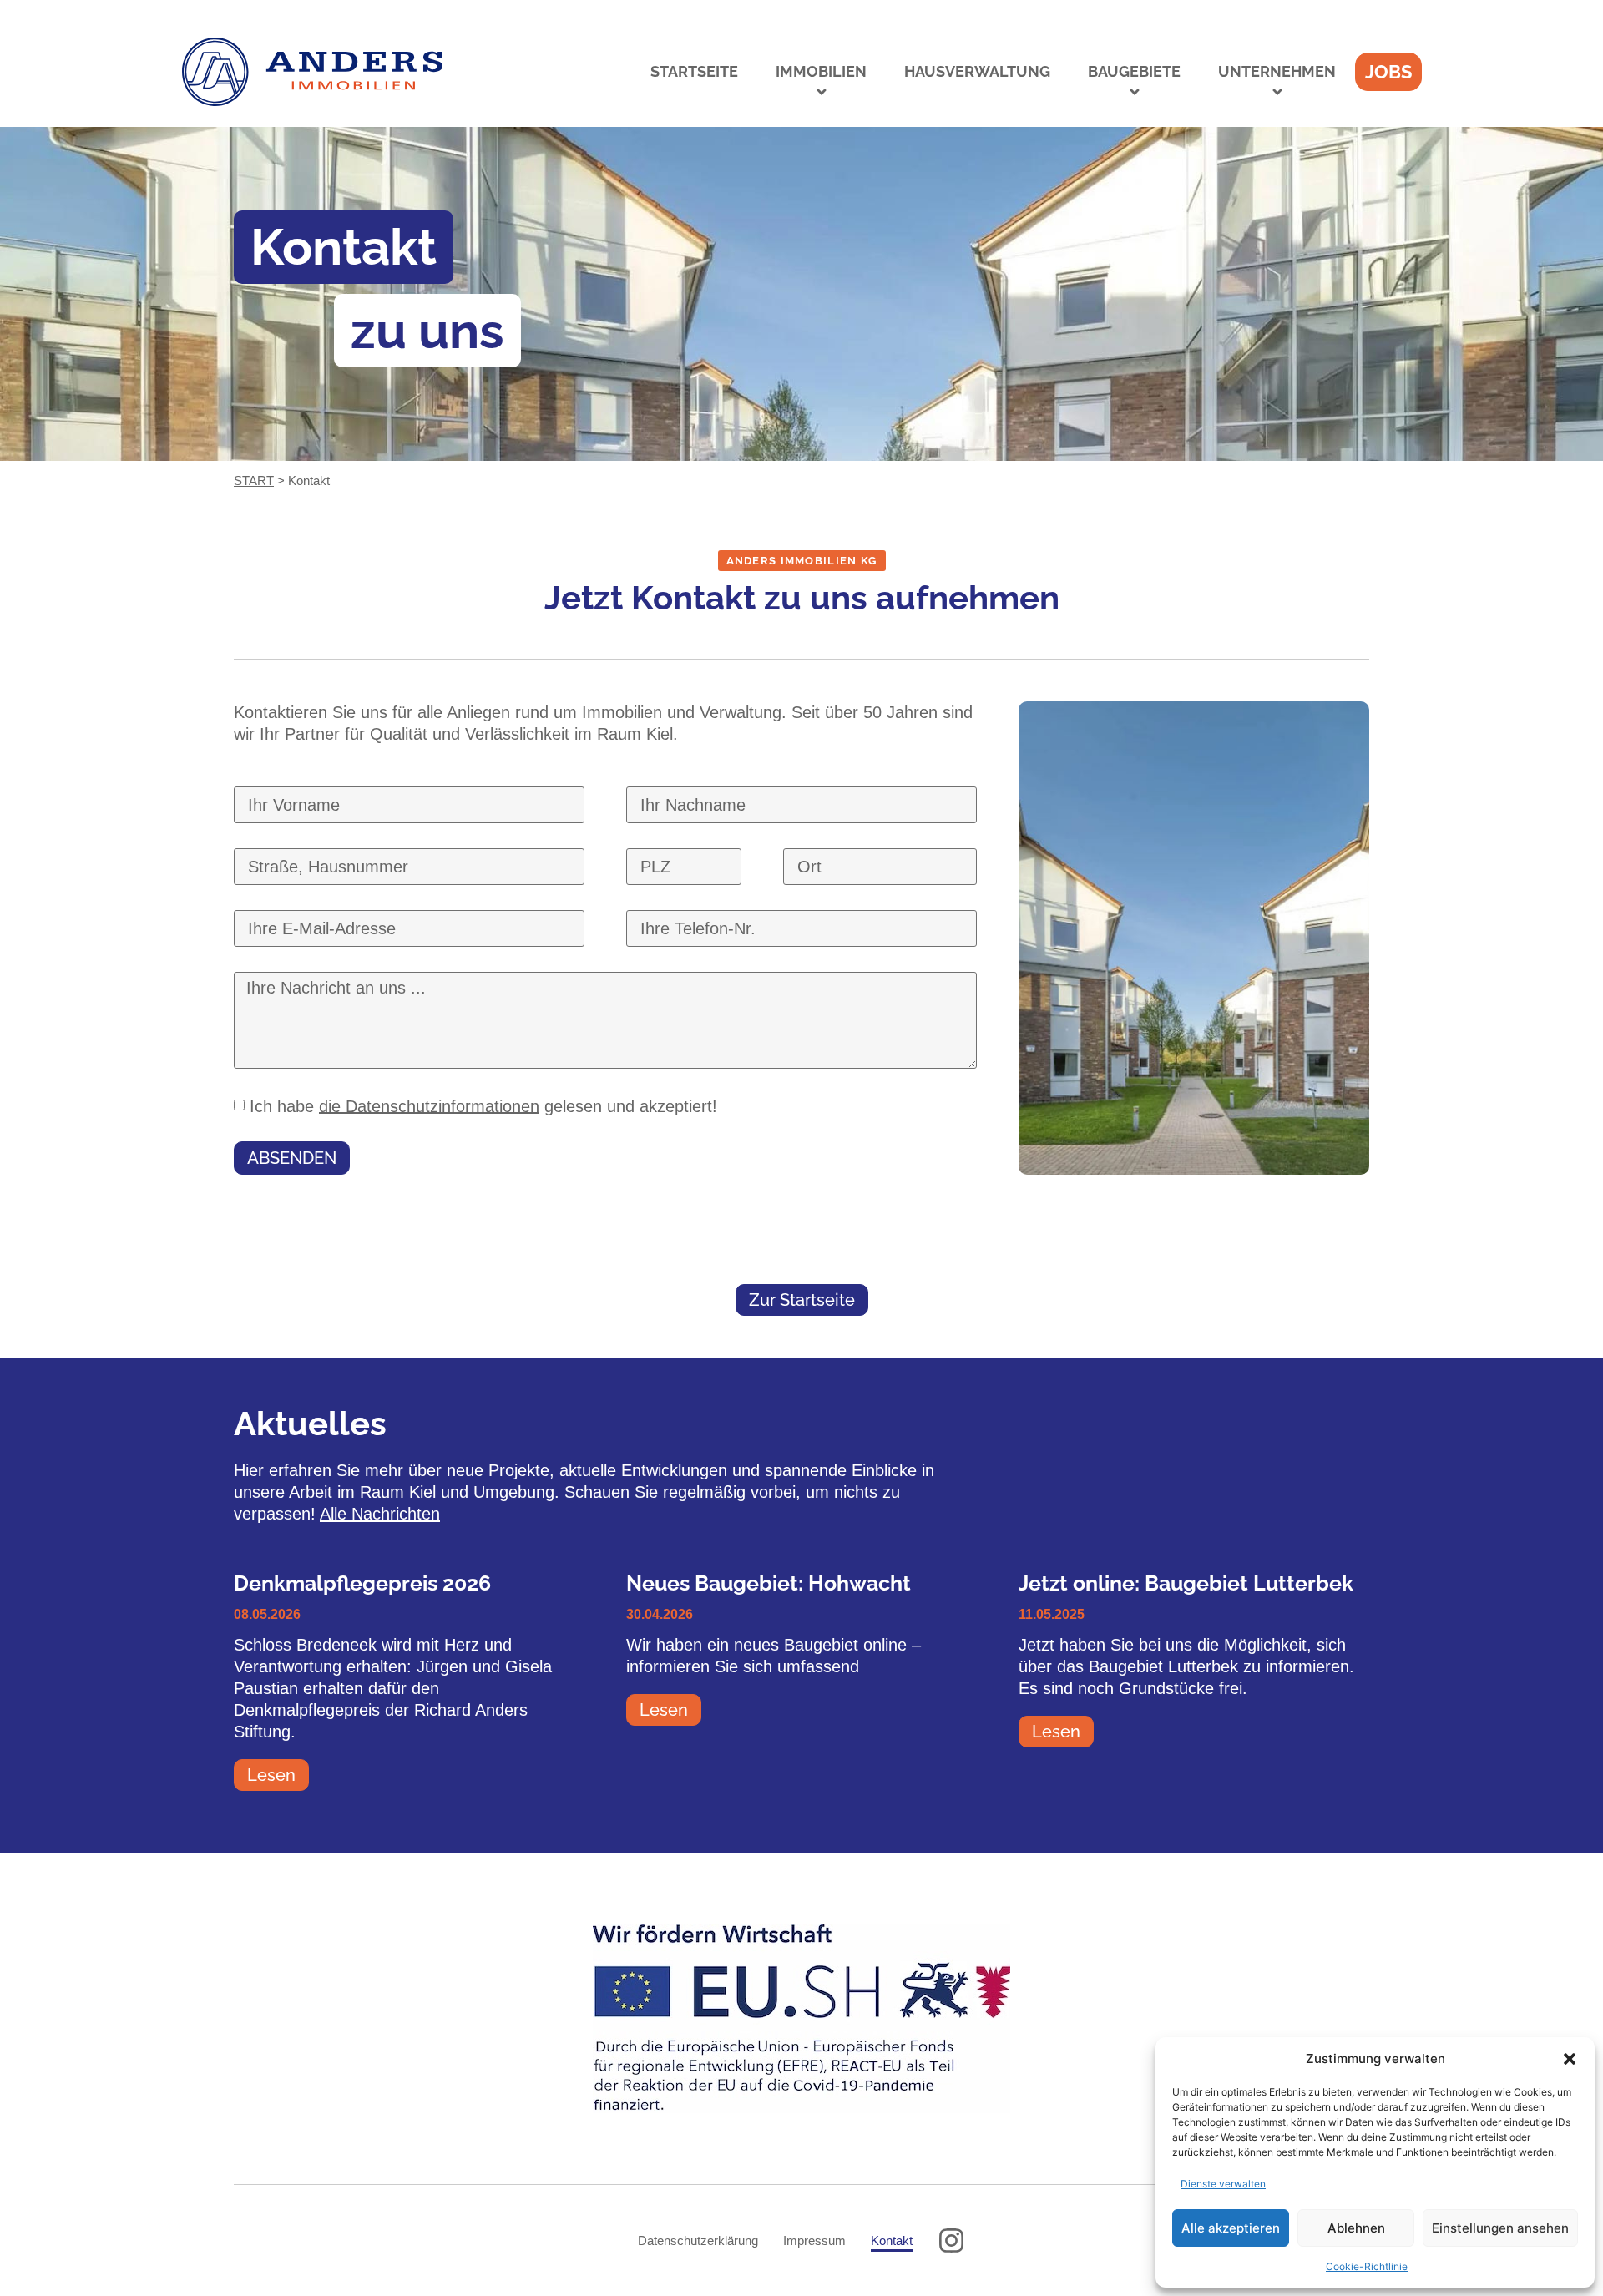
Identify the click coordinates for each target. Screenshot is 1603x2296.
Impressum (814, 2240)
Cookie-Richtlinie (1367, 2266)
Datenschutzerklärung (698, 2240)
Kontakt (892, 2240)
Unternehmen (1277, 71)
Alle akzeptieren (1231, 2228)
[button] (1570, 2059)
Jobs (1388, 72)
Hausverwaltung (977, 71)
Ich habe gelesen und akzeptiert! (483, 1105)
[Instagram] (951, 2240)
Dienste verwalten (1223, 2184)
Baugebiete (1134, 71)
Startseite (694, 71)
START (254, 480)
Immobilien (821, 71)
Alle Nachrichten (380, 1514)
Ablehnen (1356, 2228)
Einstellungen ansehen (1500, 2228)
